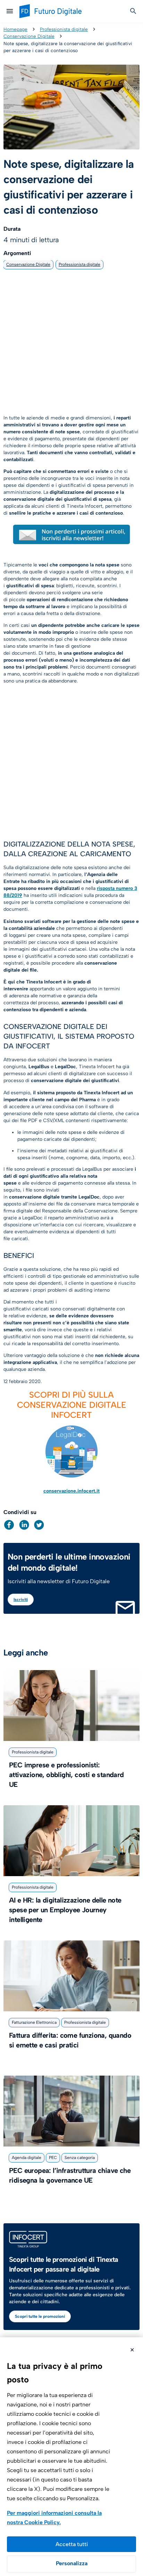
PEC (53, 2158)
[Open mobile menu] (10, 11)
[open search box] (133, 11)
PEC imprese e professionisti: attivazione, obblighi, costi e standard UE (66, 1775)
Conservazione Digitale (29, 36)
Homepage (15, 29)
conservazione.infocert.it (71, 1491)
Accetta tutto (71, 2544)
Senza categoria (80, 2158)
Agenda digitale (27, 2158)
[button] (9, 1525)
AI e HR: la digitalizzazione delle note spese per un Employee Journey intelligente (65, 1910)
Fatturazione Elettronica (34, 2022)
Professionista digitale (64, 29)
